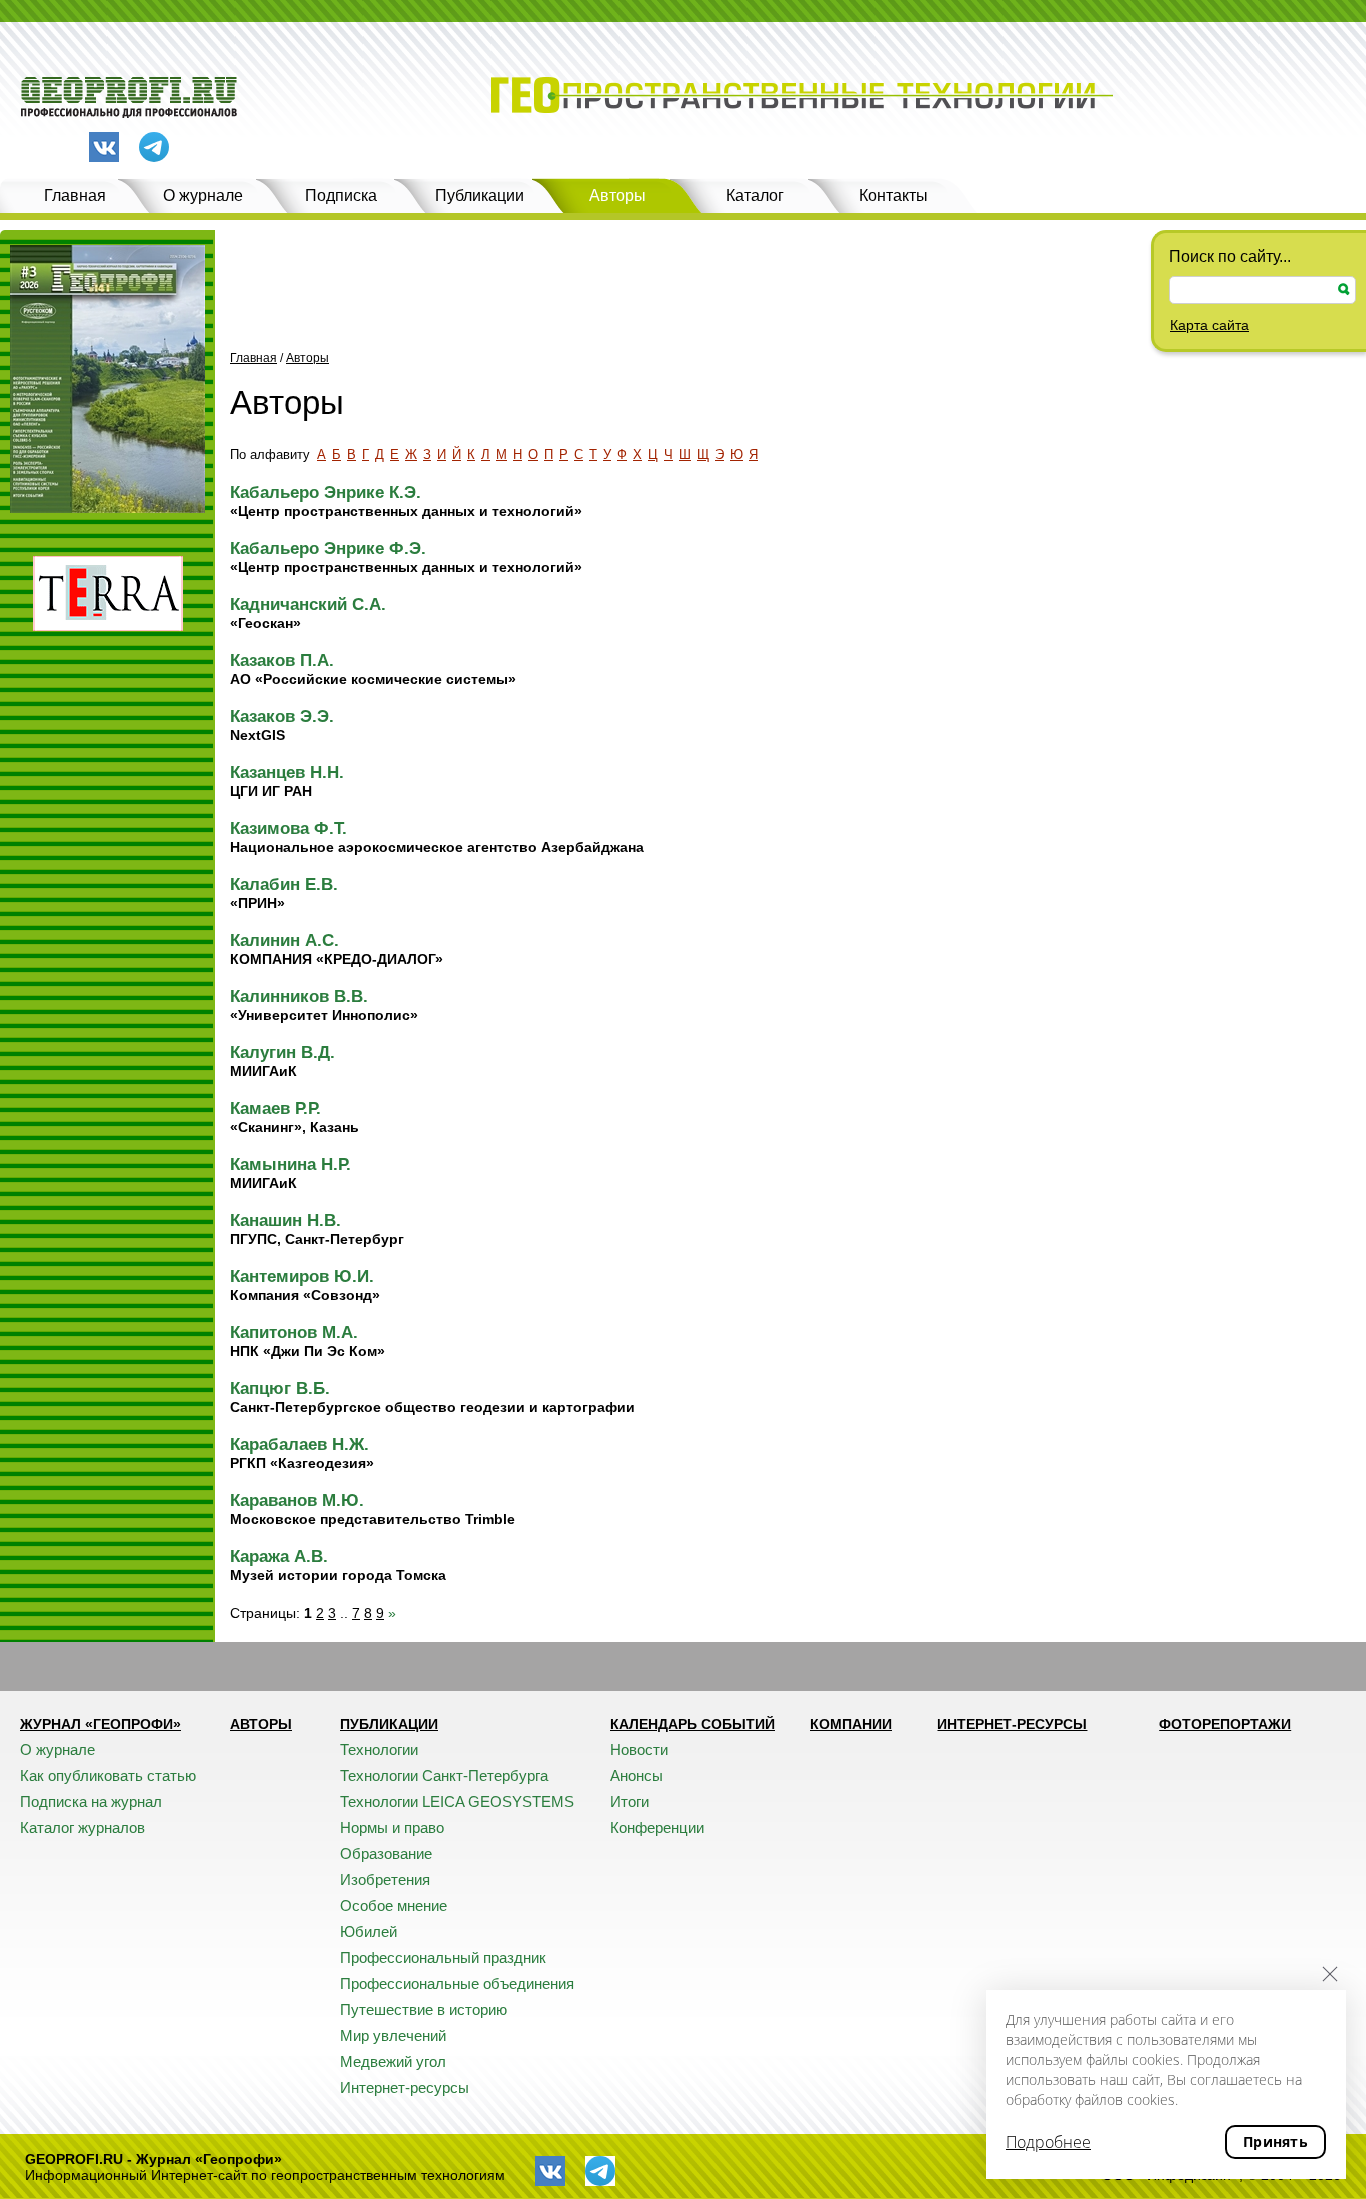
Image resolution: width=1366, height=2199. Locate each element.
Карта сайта (1209, 325)
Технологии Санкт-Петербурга (444, 1775)
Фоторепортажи (1225, 1724)
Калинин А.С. (284, 940)
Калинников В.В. (299, 996)
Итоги (629, 1801)
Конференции (657, 1827)
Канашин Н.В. (285, 1220)
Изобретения (385, 1879)
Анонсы (636, 1775)
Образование (386, 1853)
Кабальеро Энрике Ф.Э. (328, 548)
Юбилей (368, 1931)
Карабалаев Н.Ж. (299, 1444)
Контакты (893, 195)
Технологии (379, 1749)
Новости (639, 1749)
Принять (1275, 2141)
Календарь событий (692, 1724)
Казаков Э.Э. (282, 716)
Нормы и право (392, 1827)
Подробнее (1048, 2142)
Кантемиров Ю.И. (302, 1276)
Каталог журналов (82, 1827)
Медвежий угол (393, 2061)
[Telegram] (154, 148)
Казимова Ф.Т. (288, 828)
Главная (75, 195)
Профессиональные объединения (457, 1983)
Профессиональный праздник (443, 1957)
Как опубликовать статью (108, 1775)
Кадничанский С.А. (308, 604)
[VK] (104, 147)
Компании (851, 1724)
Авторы (617, 195)
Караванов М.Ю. (297, 1500)
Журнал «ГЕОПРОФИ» (100, 1724)
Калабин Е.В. (284, 884)
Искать (1344, 289)
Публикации (479, 195)
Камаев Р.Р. (275, 1108)
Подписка (341, 195)
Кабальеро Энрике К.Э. (325, 492)
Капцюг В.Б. (280, 1388)
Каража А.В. (279, 1556)
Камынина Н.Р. (290, 1164)
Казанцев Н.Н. (287, 772)
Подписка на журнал (91, 1801)
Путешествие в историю (423, 2009)
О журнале (203, 195)
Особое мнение (393, 1905)
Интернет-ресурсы (404, 2087)
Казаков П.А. (282, 660)
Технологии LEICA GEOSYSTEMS (457, 1801)
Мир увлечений (393, 2035)
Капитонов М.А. (294, 1332)
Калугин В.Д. (282, 1052)
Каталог (755, 195)
